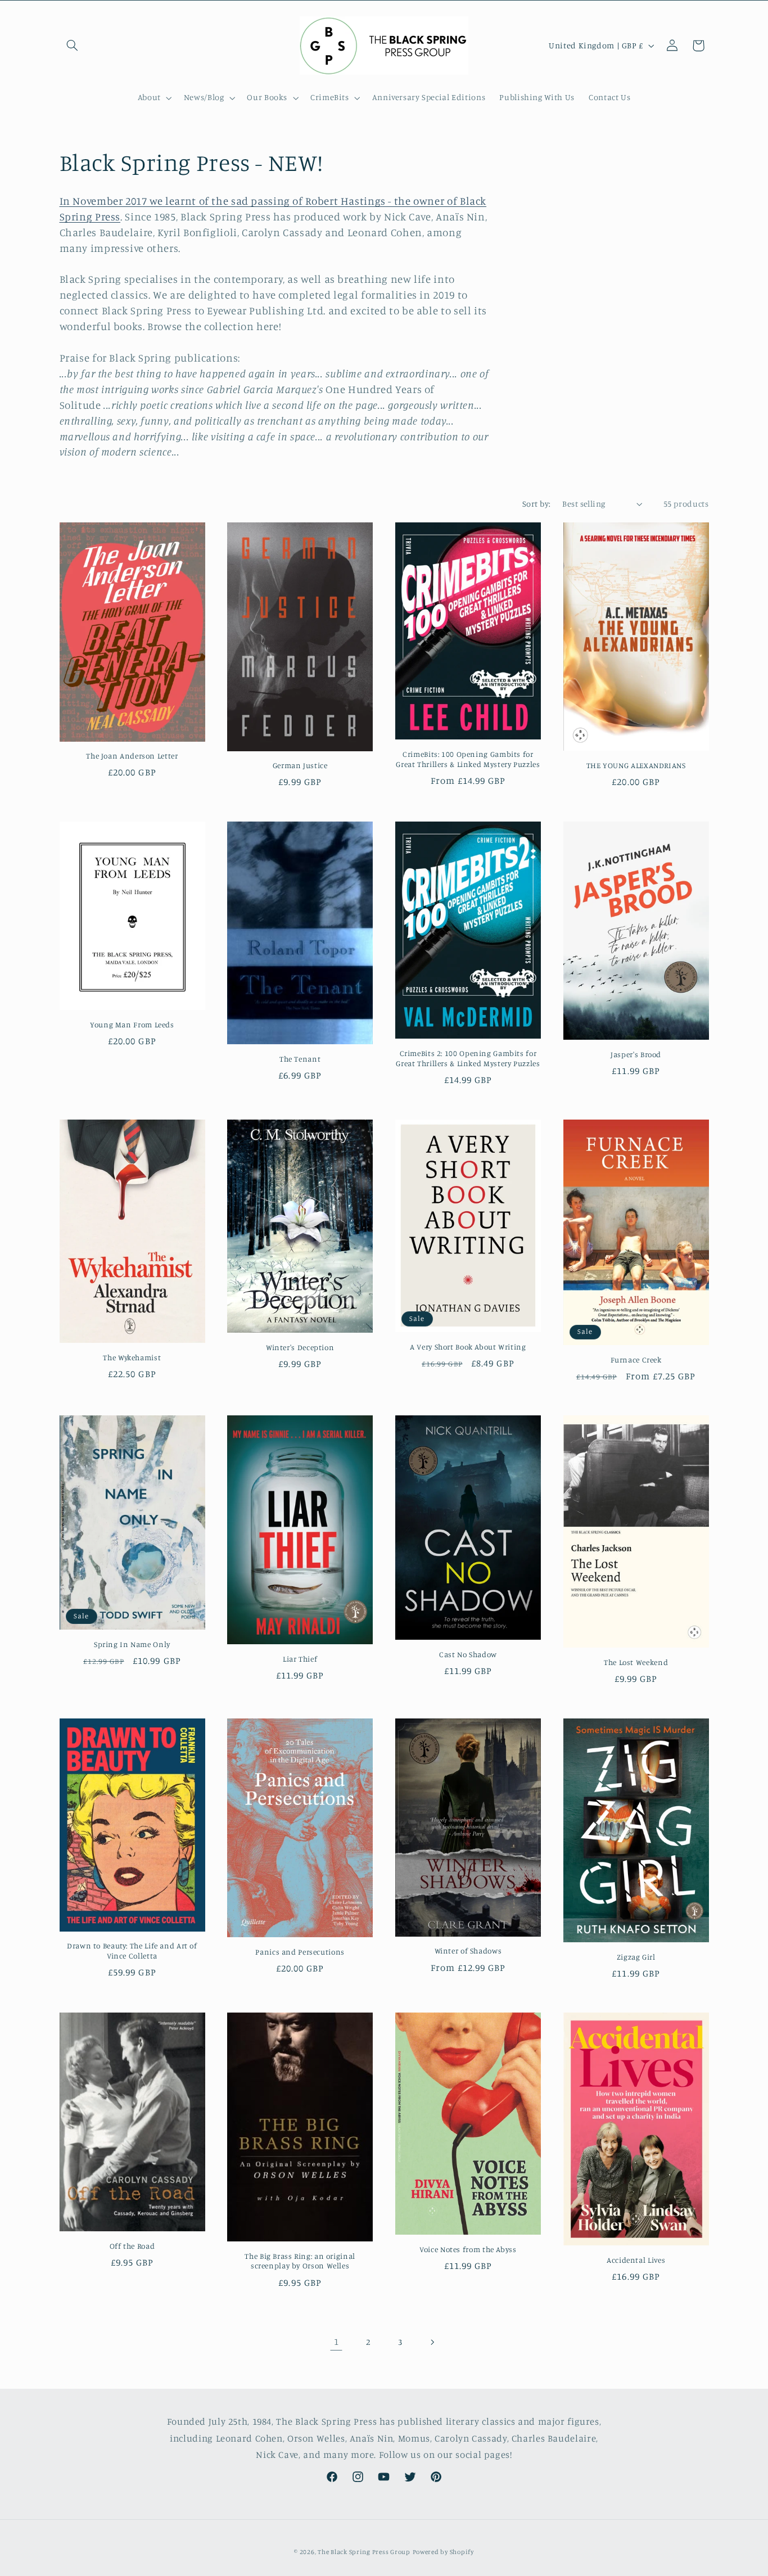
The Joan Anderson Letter (132, 756)
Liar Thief (300, 1659)
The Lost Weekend (636, 1662)
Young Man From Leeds (132, 1025)
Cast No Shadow (468, 1654)
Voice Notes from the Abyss (468, 2249)
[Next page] (432, 2342)
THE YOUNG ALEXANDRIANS (636, 765)
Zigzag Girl (636, 1957)
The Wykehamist (132, 1357)
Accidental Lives (636, 2260)
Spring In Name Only (132, 1644)
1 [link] (336, 2342)
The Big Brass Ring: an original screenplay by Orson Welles (300, 2261)
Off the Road (132, 2246)
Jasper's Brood (636, 1054)
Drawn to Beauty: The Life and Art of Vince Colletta (132, 1951)
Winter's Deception (300, 1347)
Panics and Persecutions (300, 1952)
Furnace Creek (636, 1360)
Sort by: (536, 504)
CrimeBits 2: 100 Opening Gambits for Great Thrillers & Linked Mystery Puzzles (468, 1058)
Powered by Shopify (443, 2552)
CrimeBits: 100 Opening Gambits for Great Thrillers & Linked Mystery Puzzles (468, 759)
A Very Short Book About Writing (468, 1347)
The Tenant (300, 1059)
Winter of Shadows (468, 1951)
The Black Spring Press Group (364, 2552)
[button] (73, 46)
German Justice (300, 765)
